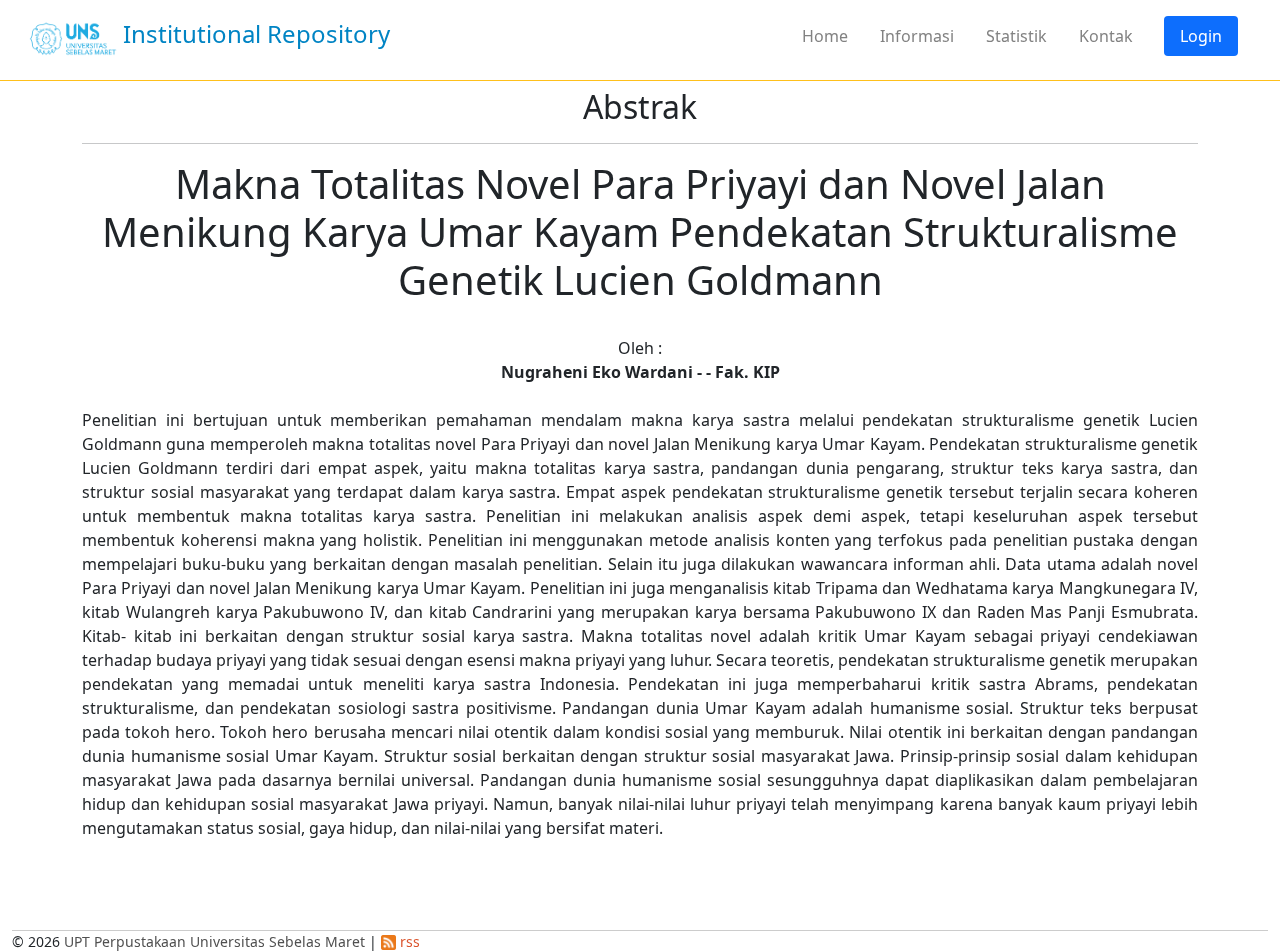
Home (825, 36)
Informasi (917, 36)
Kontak (1106, 36)
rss (408, 941)
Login (1201, 36)
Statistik (1016, 36)
